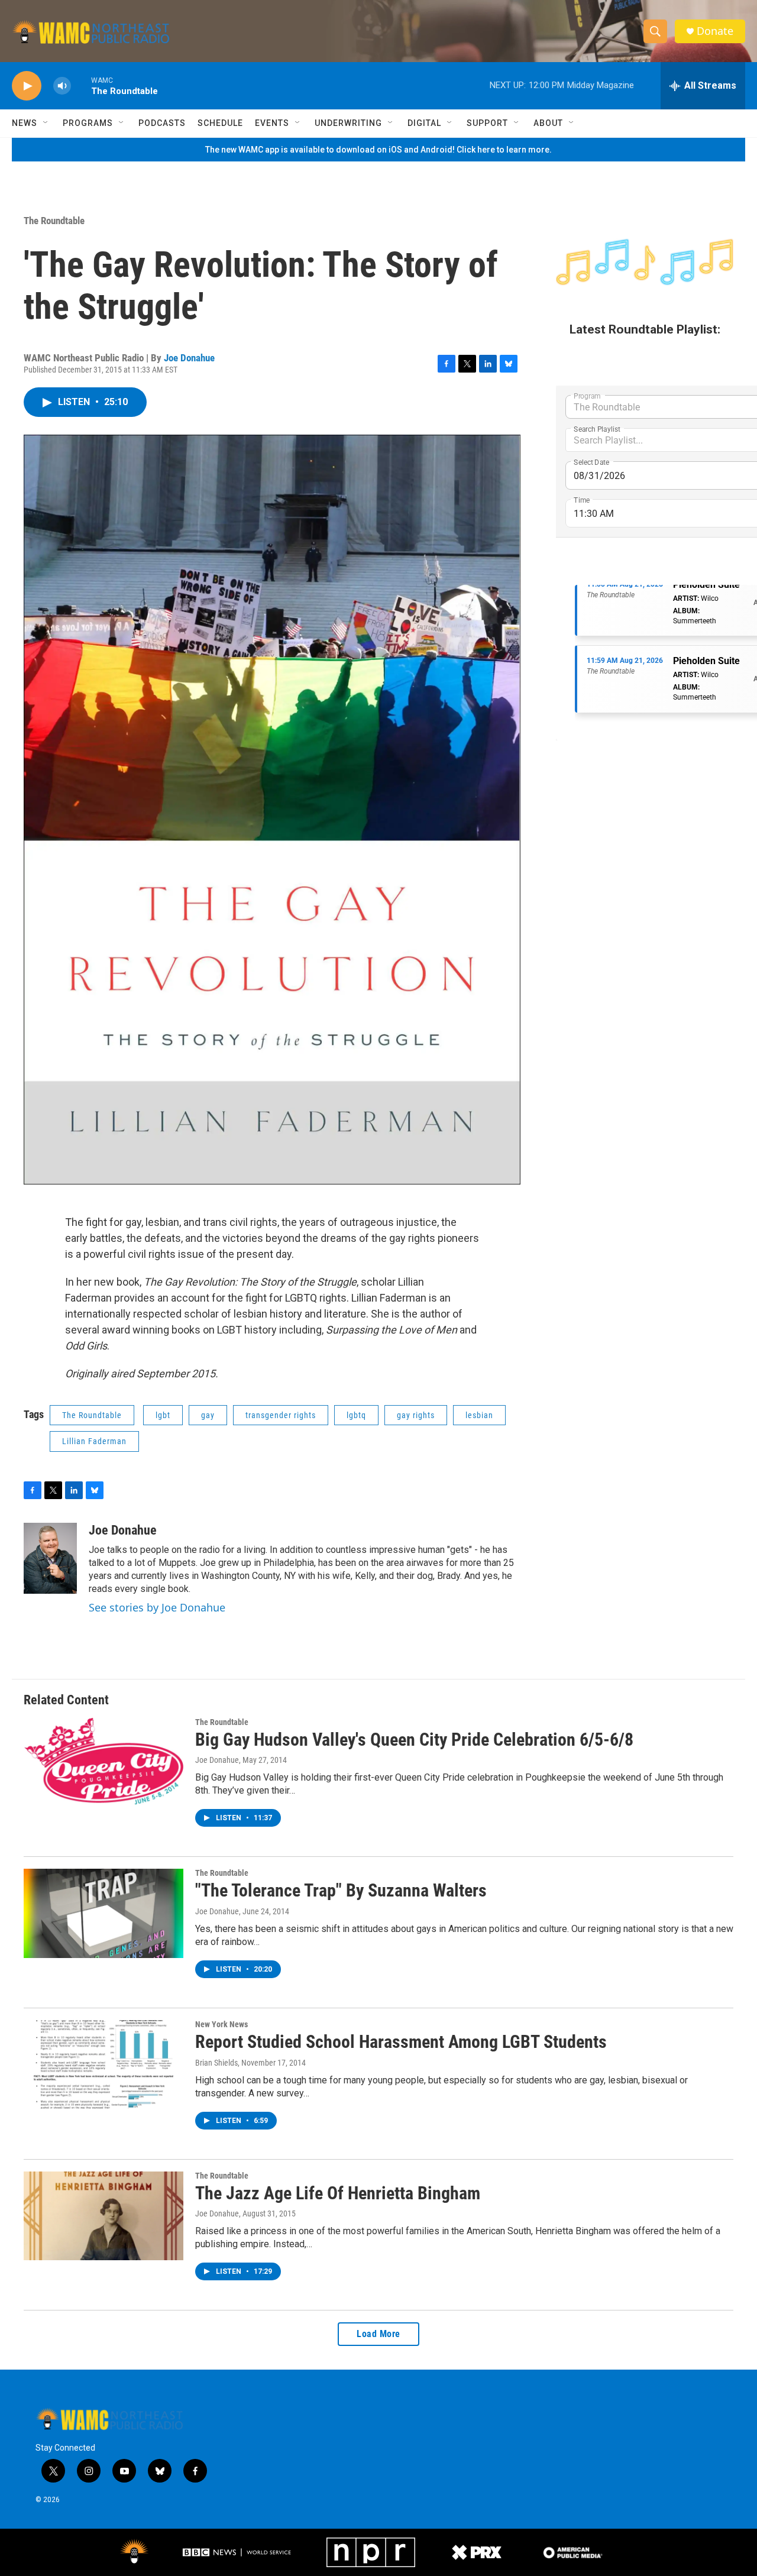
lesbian (479, 1415)
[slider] (81, 85)
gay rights (416, 1415)
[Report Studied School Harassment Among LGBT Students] (103, 2064)
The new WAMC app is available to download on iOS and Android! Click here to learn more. (378, 150)
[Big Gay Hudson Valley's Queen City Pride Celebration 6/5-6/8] (103, 1762)
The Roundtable (54, 221)
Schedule (220, 123)
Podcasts (162, 123)
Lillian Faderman (94, 1441)
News (25, 123)
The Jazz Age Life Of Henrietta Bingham (338, 2193)
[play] (27, 86)
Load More (378, 2334)
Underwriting (348, 123)
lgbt (163, 1415)
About (548, 123)
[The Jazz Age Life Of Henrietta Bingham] (103, 2216)
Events (272, 123)
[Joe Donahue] (50, 1558)
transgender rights (281, 1415)
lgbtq (356, 1415)
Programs (88, 123)
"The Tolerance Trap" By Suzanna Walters (341, 1890)
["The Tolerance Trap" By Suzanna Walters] (103, 1913)
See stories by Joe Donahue (157, 1607)
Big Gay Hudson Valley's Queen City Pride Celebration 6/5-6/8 (414, 1740)
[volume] (62, 86)
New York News (221, 2024)
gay (208, 1415)
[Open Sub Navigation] (46, 123)
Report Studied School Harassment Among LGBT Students (401, 2042)
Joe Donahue (189, 358)
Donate (715, 31)
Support (487, 123)
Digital (424, 123)
